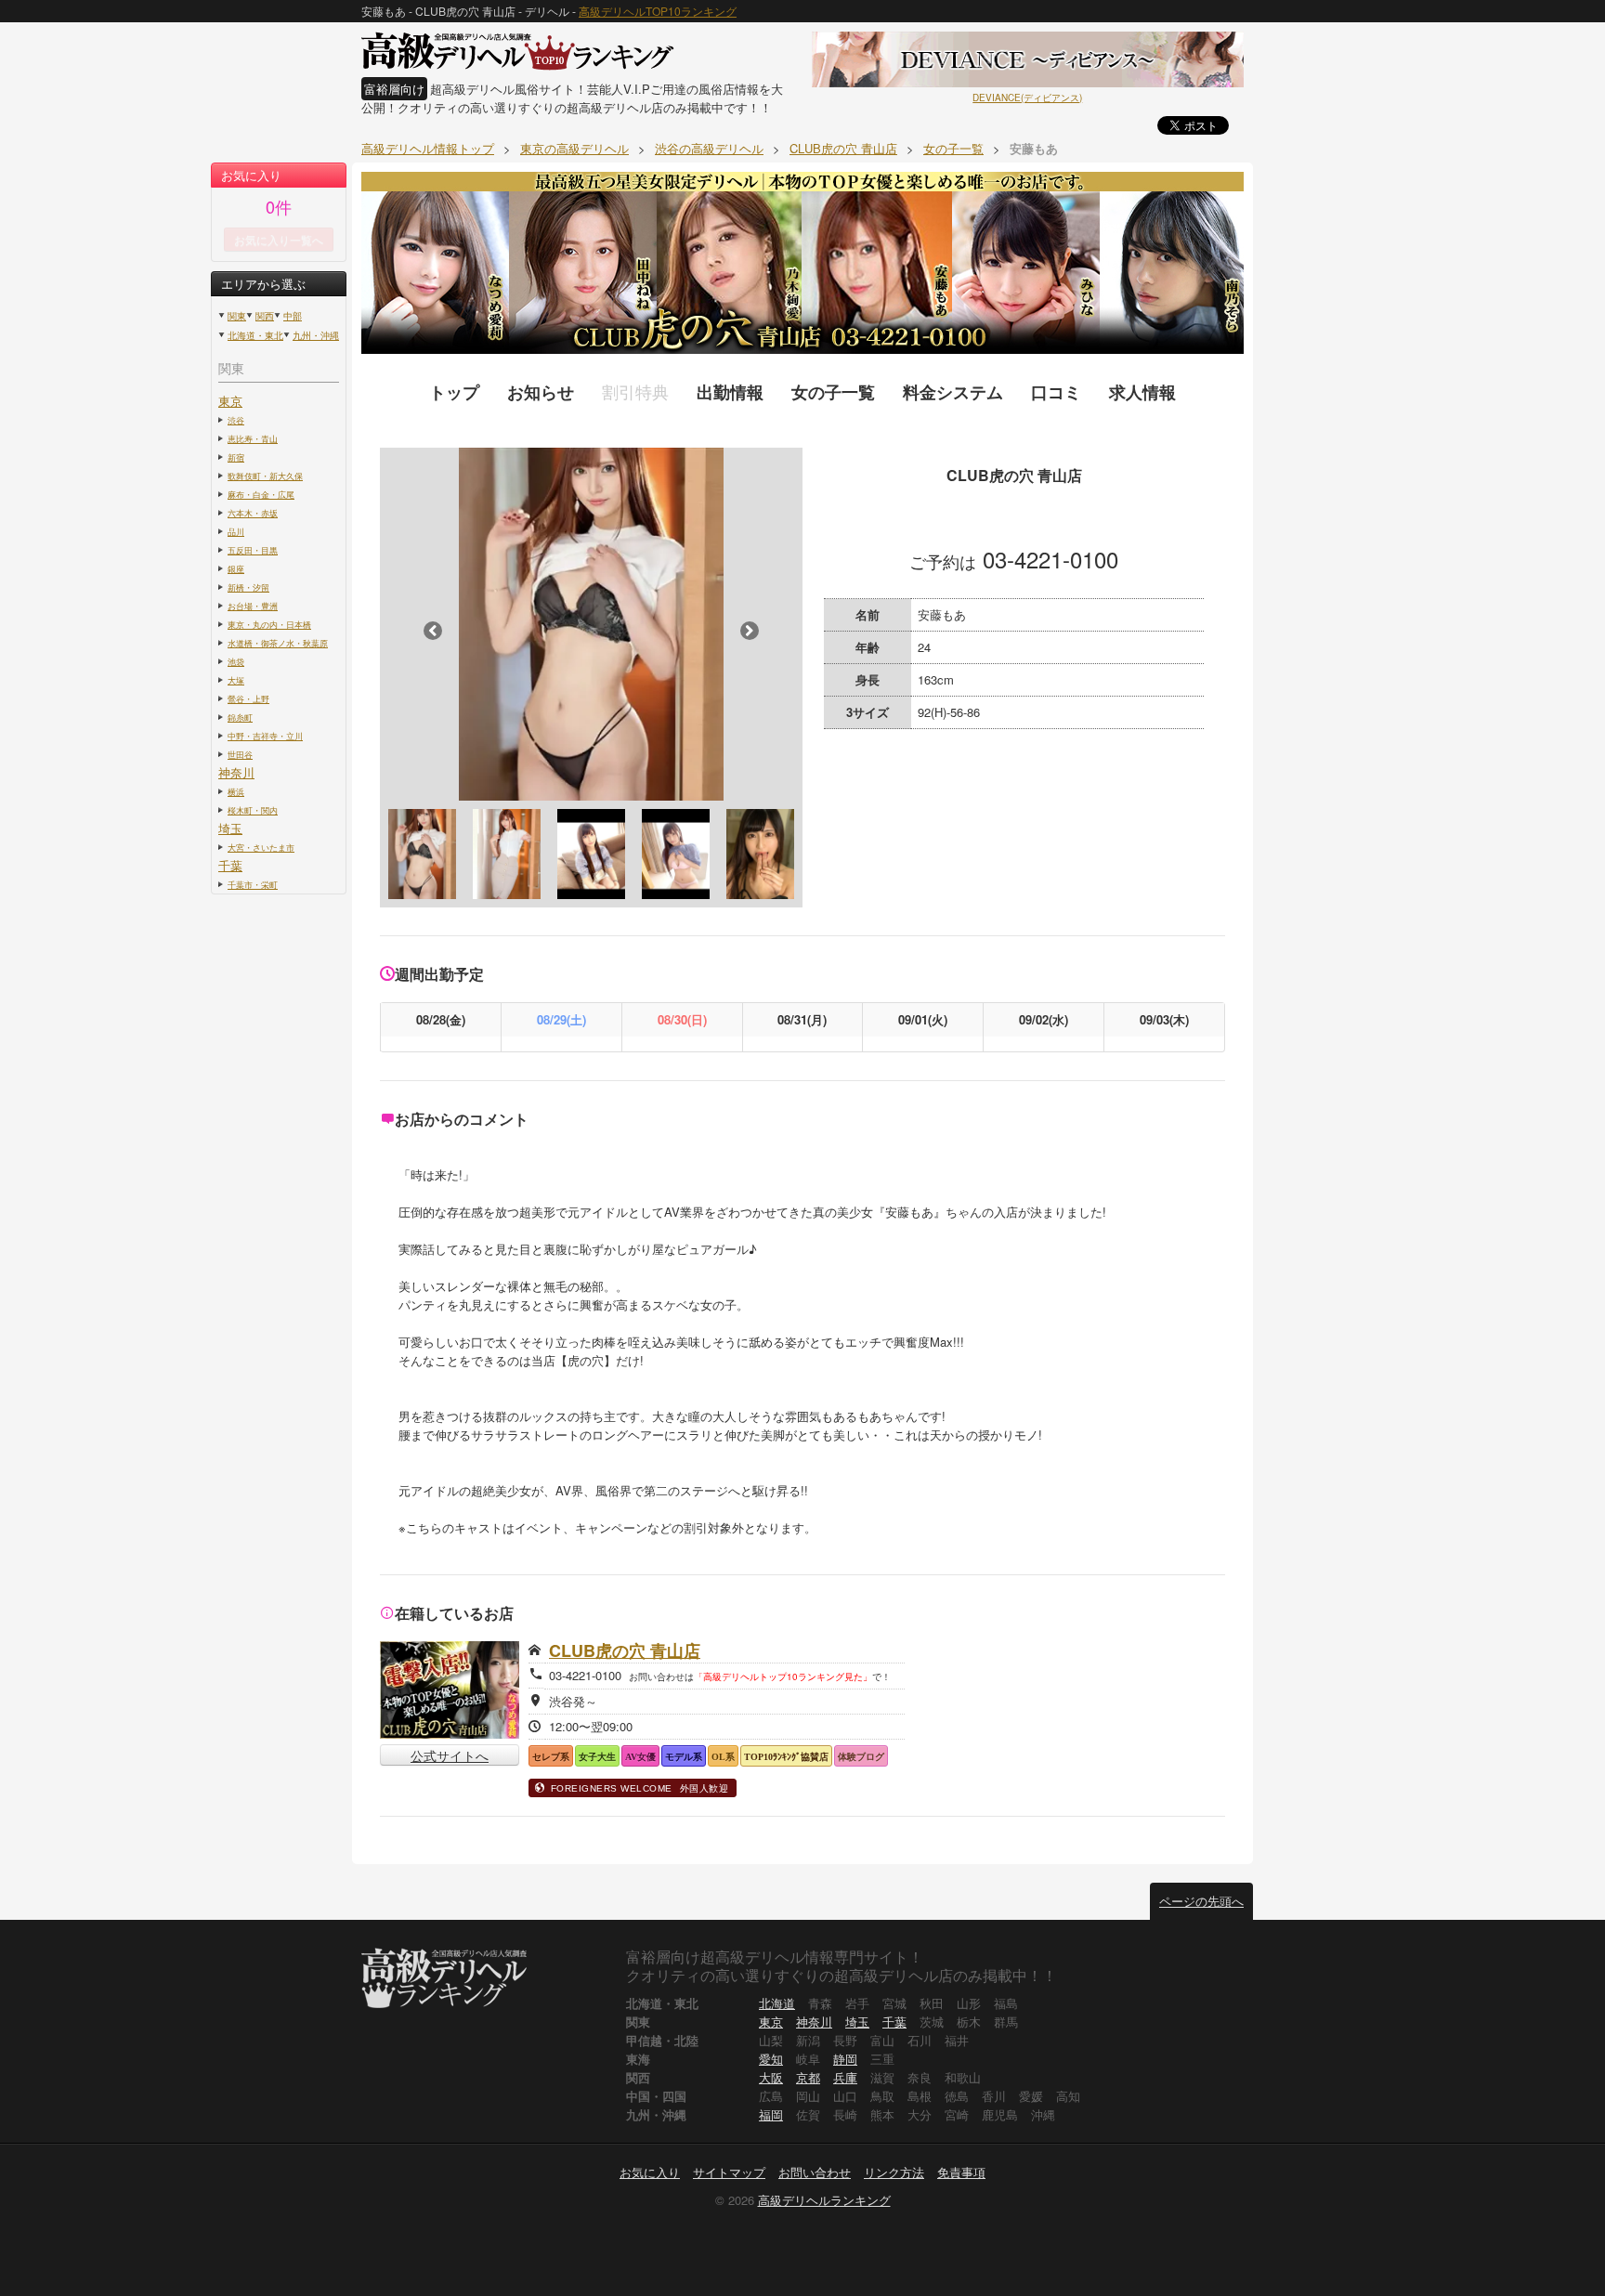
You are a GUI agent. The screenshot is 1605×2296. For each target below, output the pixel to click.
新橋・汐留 (248, 587)
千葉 (230, 865)
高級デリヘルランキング (824, 2200)
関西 (265, 316)
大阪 (771, 2077)
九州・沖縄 (316, 335)
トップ (454, 392)
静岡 (845, 2059)
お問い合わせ (815, 2172)
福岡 (771, 2114)
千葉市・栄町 (253, 884)
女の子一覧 (833, 392)
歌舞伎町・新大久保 (265, 476)
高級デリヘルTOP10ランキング (658, 11)
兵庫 (845, 2077)
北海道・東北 (255, 335)
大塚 (236, 680)
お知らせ (541, 392)
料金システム (953, 392)
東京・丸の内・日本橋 (269, 624)
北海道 (777, 2003)
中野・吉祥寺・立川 (265, 736)
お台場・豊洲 (253, 606)
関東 (237, 316)
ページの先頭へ (1201, 1901)
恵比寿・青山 (253, 438)
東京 (230, 401)
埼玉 (230, 828)
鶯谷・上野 (248, 698)
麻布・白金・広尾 (261, 494)
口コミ (1056, 392)
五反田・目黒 (253, 550)
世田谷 (240, 754)
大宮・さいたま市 (261, 847)
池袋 (236, 661)
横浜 (236, 791)
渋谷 (236, 420)
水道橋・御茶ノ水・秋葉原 (278, 643)
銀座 (236, 568)
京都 (808, 2077)
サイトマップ (729, 2172)
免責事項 (961, 2172)
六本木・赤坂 (253, 513)
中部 (293, 316)
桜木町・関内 (253, 810)
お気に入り (650, 2172)
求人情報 (1142, 392)
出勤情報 (730, 392)
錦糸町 (240, 717)
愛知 (771, 2059)
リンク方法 (894, 2172)
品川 (236, 531)
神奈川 (236, 772)
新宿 (236, 457)
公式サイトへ (450, 1755)
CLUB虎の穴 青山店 (625, 1650)
